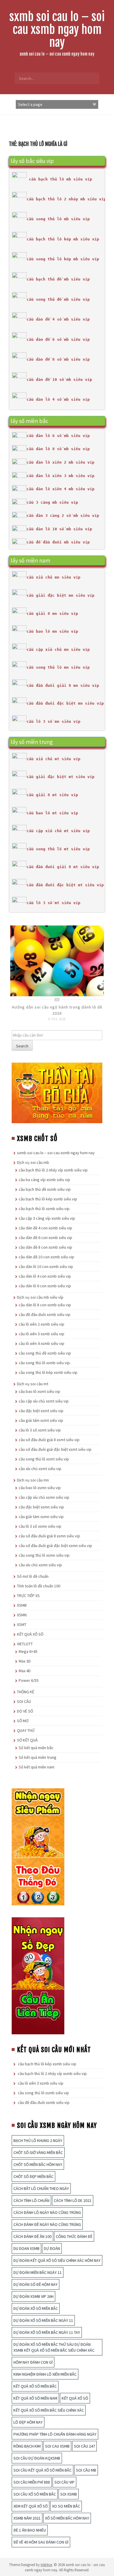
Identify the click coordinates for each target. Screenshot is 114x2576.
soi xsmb (69, 2494)
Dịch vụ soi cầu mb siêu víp (40, 1297)
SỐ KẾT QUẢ (27, 1740)
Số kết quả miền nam (37, 1767)
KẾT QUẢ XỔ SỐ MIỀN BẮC (35, 2386)
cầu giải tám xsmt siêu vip (41, 1420)
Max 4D (25, 1671)
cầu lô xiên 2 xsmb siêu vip (42, 1324)
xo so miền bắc (66, 2506)
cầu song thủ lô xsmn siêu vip (44, 1555)
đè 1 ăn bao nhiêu (30, 2530)
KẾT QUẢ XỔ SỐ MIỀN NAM (35, 2398)
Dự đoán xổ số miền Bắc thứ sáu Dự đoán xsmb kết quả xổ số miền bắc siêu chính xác (54, 2347)
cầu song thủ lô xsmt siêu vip (44, 1459)
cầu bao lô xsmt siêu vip (39, 1391)
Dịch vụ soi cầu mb (33, 1162)
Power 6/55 (29, 1680)
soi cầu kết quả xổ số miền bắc (43, 2470)
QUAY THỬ (26, 1730)
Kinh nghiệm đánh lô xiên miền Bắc (45, 2374)
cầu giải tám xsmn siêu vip (41, 1517)
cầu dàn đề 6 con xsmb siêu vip (45, 1238)
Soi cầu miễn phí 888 (32, 2482)
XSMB (22, 1605)
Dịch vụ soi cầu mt (33, 1384)
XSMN (22, 1615)
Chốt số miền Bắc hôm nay (38, 2164)
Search (22, 1046)
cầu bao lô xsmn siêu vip (40, 1488)
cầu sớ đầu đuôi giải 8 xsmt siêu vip (49, 1440)
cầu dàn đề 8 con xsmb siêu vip (45, 1247)
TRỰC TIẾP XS (28, 1596)
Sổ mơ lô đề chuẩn (33, 1576)
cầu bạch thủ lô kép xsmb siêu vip (48, 1199)
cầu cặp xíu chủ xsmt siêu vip (44, 1401)
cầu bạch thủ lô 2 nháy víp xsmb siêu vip (53, 1170)
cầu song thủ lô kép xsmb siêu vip (48, 1372)
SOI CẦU (24, 1701)
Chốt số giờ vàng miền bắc (38, 2152)
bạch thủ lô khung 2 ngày (38, 2140)
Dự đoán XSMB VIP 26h (33, 2296)
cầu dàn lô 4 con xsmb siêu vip (45, 1276)
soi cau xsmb (57, 2446)
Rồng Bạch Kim (27, 2446)
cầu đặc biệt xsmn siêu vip (41, 1507)
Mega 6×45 (28, 1651)
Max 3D (25, 1661)
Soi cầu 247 (84, 2446)
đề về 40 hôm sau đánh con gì (41, 2542)
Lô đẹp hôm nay (28, 2422)
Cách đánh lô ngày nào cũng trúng (47, 2212)
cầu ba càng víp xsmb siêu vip (44, 1180)
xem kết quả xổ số (31, 2506)
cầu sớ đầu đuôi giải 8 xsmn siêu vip (49, 1536)
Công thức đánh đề (74, 2236)
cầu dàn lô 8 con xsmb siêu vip (45, 1305)
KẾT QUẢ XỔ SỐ (30, 1634)
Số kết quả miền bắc (36, 1748)
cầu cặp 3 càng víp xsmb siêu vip (47, 1218)
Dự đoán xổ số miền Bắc (36, 2308)
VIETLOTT (25, 1644)
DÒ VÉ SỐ (25, 1711)
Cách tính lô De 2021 (73, 2200)
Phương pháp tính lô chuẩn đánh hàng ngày (55, 2434)
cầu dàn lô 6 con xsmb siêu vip (45, 1286)
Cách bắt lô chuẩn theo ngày (41, 2188)
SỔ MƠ (23, 1721)
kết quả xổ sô (75, 2398)
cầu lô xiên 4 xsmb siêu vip (42, 1343)
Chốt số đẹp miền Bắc (33, 2176)
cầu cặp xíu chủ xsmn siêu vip (44, 1497)
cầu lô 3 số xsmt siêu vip (40, 1430)
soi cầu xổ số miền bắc (35, 2494)
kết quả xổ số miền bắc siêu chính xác (49, 2410)
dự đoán (52, 2248)
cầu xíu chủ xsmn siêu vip (40, 1565)
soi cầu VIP (64, 2482)
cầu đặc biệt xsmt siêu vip (41, 1411)
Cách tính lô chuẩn (31, 2200)
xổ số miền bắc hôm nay (67, 2518)
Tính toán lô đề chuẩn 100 (39, 1586)
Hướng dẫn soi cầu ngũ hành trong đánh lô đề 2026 (57, 1010)
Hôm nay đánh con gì (33, 2362)
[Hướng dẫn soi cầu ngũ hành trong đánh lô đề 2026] (57, 960)
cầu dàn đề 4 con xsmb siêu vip (45, 1228)
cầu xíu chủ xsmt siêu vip (40, 1469)
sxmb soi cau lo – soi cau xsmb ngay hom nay (57, 30)
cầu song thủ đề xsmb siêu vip (45, 1353)
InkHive (46, 2565)
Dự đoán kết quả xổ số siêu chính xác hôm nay (57, 2260)
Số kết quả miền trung (38, 1757)
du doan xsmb (26, 2248)
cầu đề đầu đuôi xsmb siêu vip (45, 1314)
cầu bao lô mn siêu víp (52, 631)
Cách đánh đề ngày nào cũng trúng (47, 2224)
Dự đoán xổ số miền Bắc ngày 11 (43, 2320)
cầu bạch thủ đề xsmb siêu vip (45, 1189)
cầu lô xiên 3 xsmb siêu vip (42, 1334)
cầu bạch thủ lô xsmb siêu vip (44, 1209)
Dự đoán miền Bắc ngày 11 (38, 2272)
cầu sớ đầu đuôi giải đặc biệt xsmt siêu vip (55, 1449)
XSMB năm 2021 (27, 2518)
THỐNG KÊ (26, 1692)
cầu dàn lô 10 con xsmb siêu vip (46, 1267)
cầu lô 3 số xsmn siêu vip (40, 1526)
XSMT (22, 1625)
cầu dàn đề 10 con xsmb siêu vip (46, 1257)
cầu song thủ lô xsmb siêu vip (44, 1363)
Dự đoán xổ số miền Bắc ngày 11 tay (47, 2332)
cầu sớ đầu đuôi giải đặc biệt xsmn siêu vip (55, 1546)
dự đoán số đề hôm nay (36, 2284)
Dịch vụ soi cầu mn (33, 1480)
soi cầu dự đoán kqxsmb (37, 2458)
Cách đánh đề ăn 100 (32, 2236)
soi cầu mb (86, 2470)
